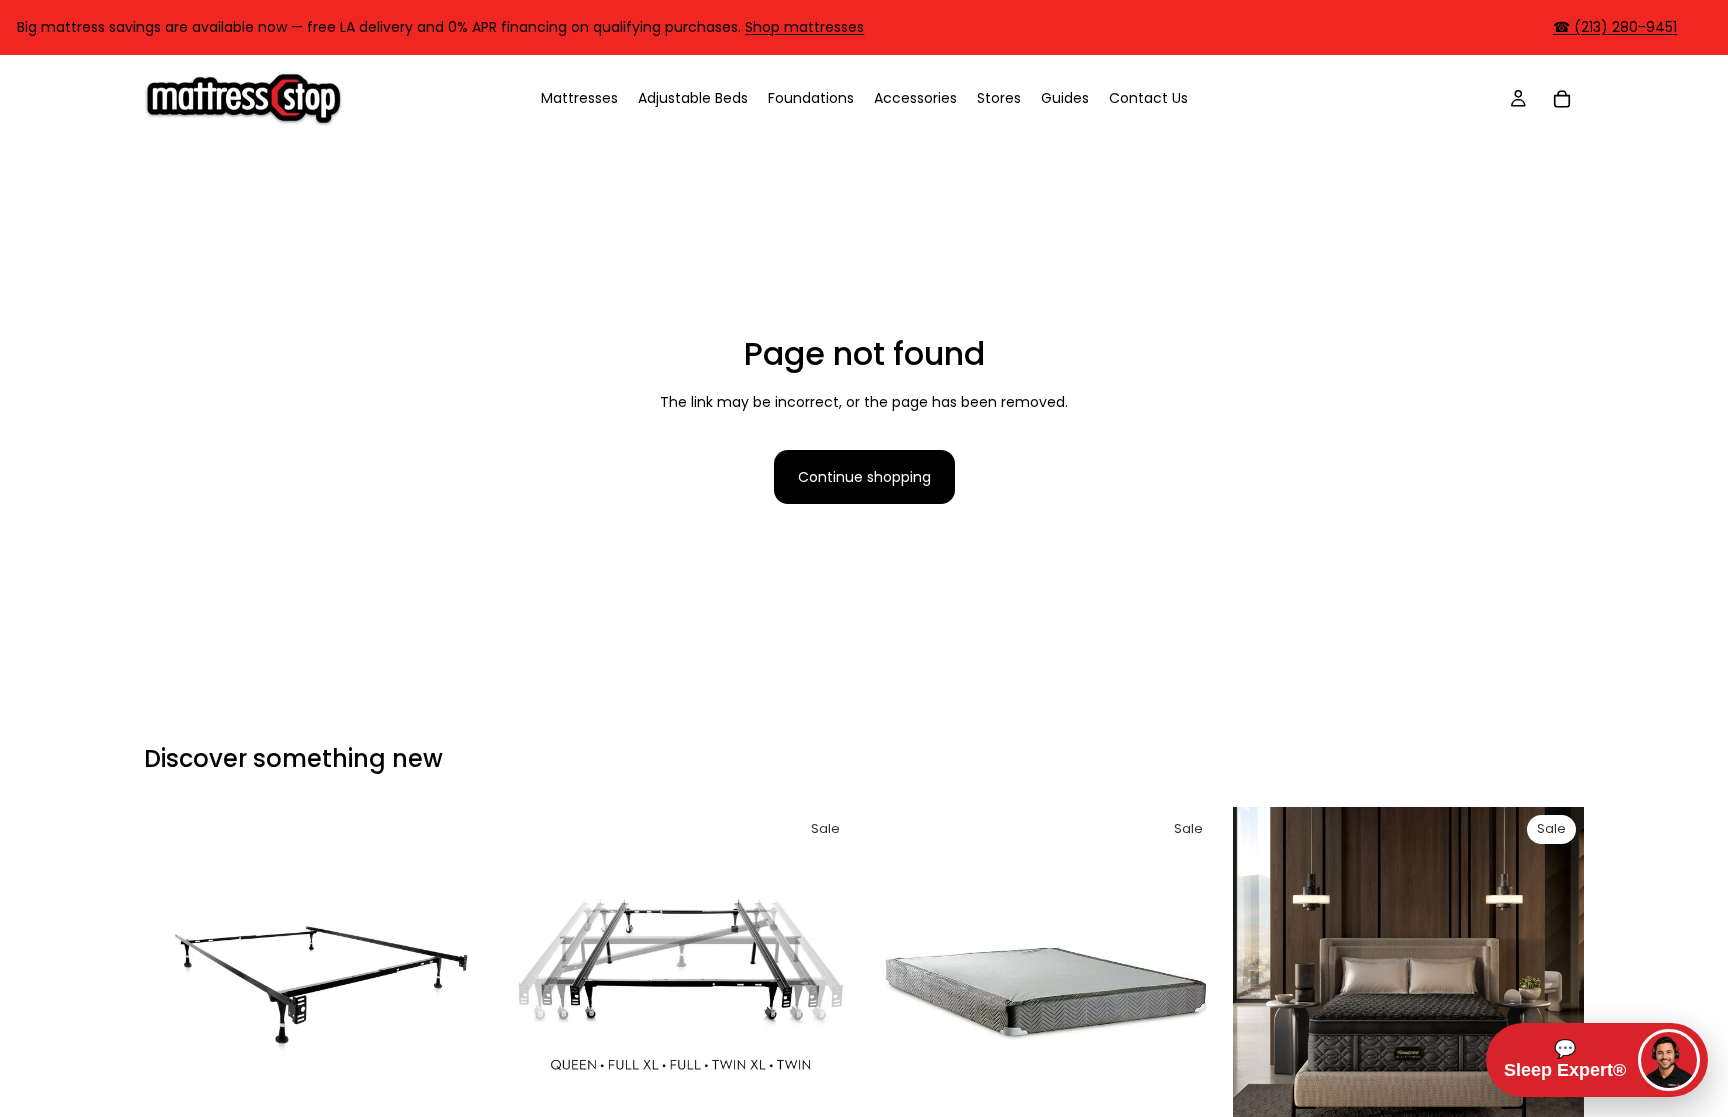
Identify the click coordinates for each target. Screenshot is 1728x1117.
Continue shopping (864, 477)
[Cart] (1562, 98)
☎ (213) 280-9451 (1615, 27)
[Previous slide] (174, 983)
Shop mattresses (804, 27)
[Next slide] (465, 983)
